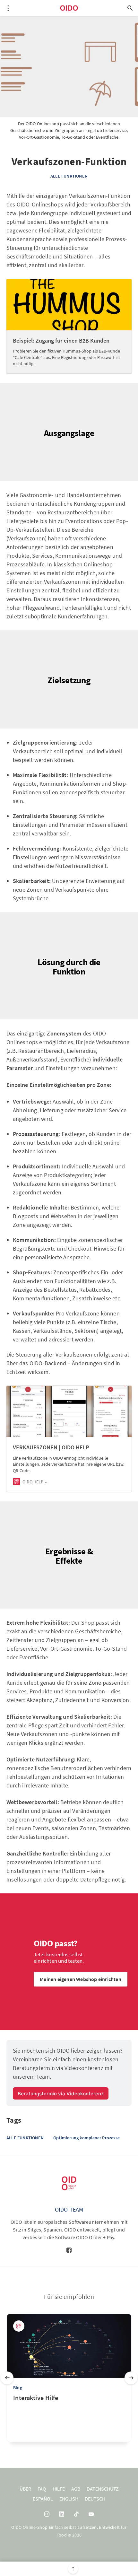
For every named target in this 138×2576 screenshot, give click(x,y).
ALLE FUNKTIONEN (69, 176)
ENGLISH (69, 2499)
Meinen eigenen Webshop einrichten (81, 1979)
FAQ (42, 2489)
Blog (18, 2388)
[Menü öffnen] (8, 8)
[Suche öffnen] (130, 8)
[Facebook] (69, 2250)
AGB (76, 2489)
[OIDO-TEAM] (69, 2183)
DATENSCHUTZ (103, 2489)
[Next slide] (131, 2378)
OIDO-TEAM (69, 2209)
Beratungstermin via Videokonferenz (61, 2094)
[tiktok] (76, 2514)
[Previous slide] (7, 2378)
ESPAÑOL (43, 2499)
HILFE (59, 2489)
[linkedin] (62, 2514)
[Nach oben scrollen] (73, 2569)
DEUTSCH (95, 2499)
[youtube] (91, 2514)
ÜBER (25, 2489)
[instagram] (47, 2514)
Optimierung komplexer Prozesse (86, 2138)
